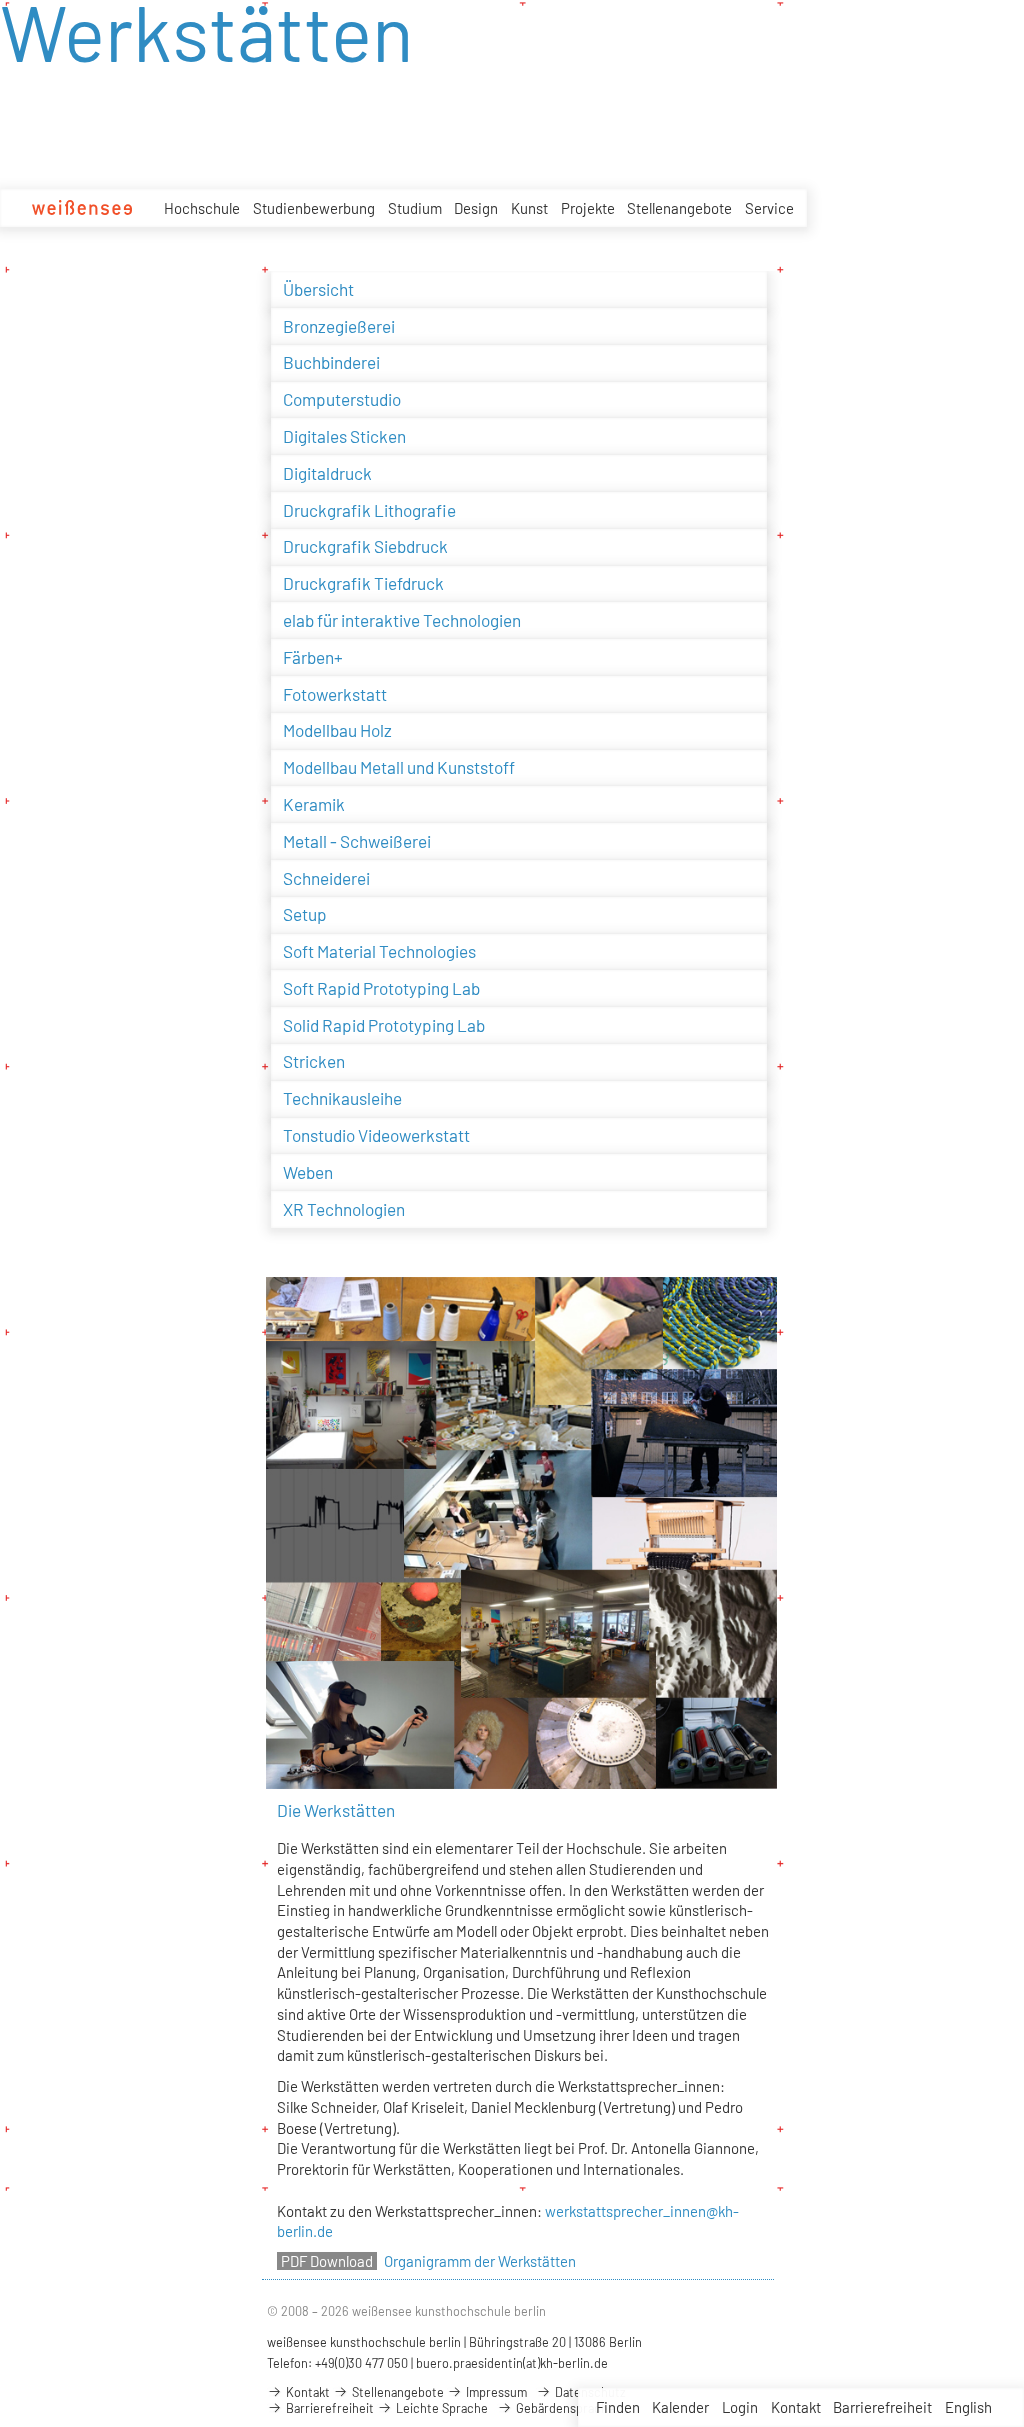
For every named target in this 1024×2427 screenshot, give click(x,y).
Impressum (495, 2392)
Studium (415, 208)
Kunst (529, 208)
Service (769, 208)
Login (740, 2407)
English (968, 2407)
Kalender (680, 2407)
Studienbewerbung (314, 208)
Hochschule (202, 208)
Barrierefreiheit (882, 2407)
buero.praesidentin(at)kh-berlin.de (512, 2363)
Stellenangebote (679, 208)
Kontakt (796, 2407)
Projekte (588, 208)
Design (476, 208)
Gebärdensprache (564, 2408)
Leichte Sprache (440, 2408)
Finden (618, 2407)
